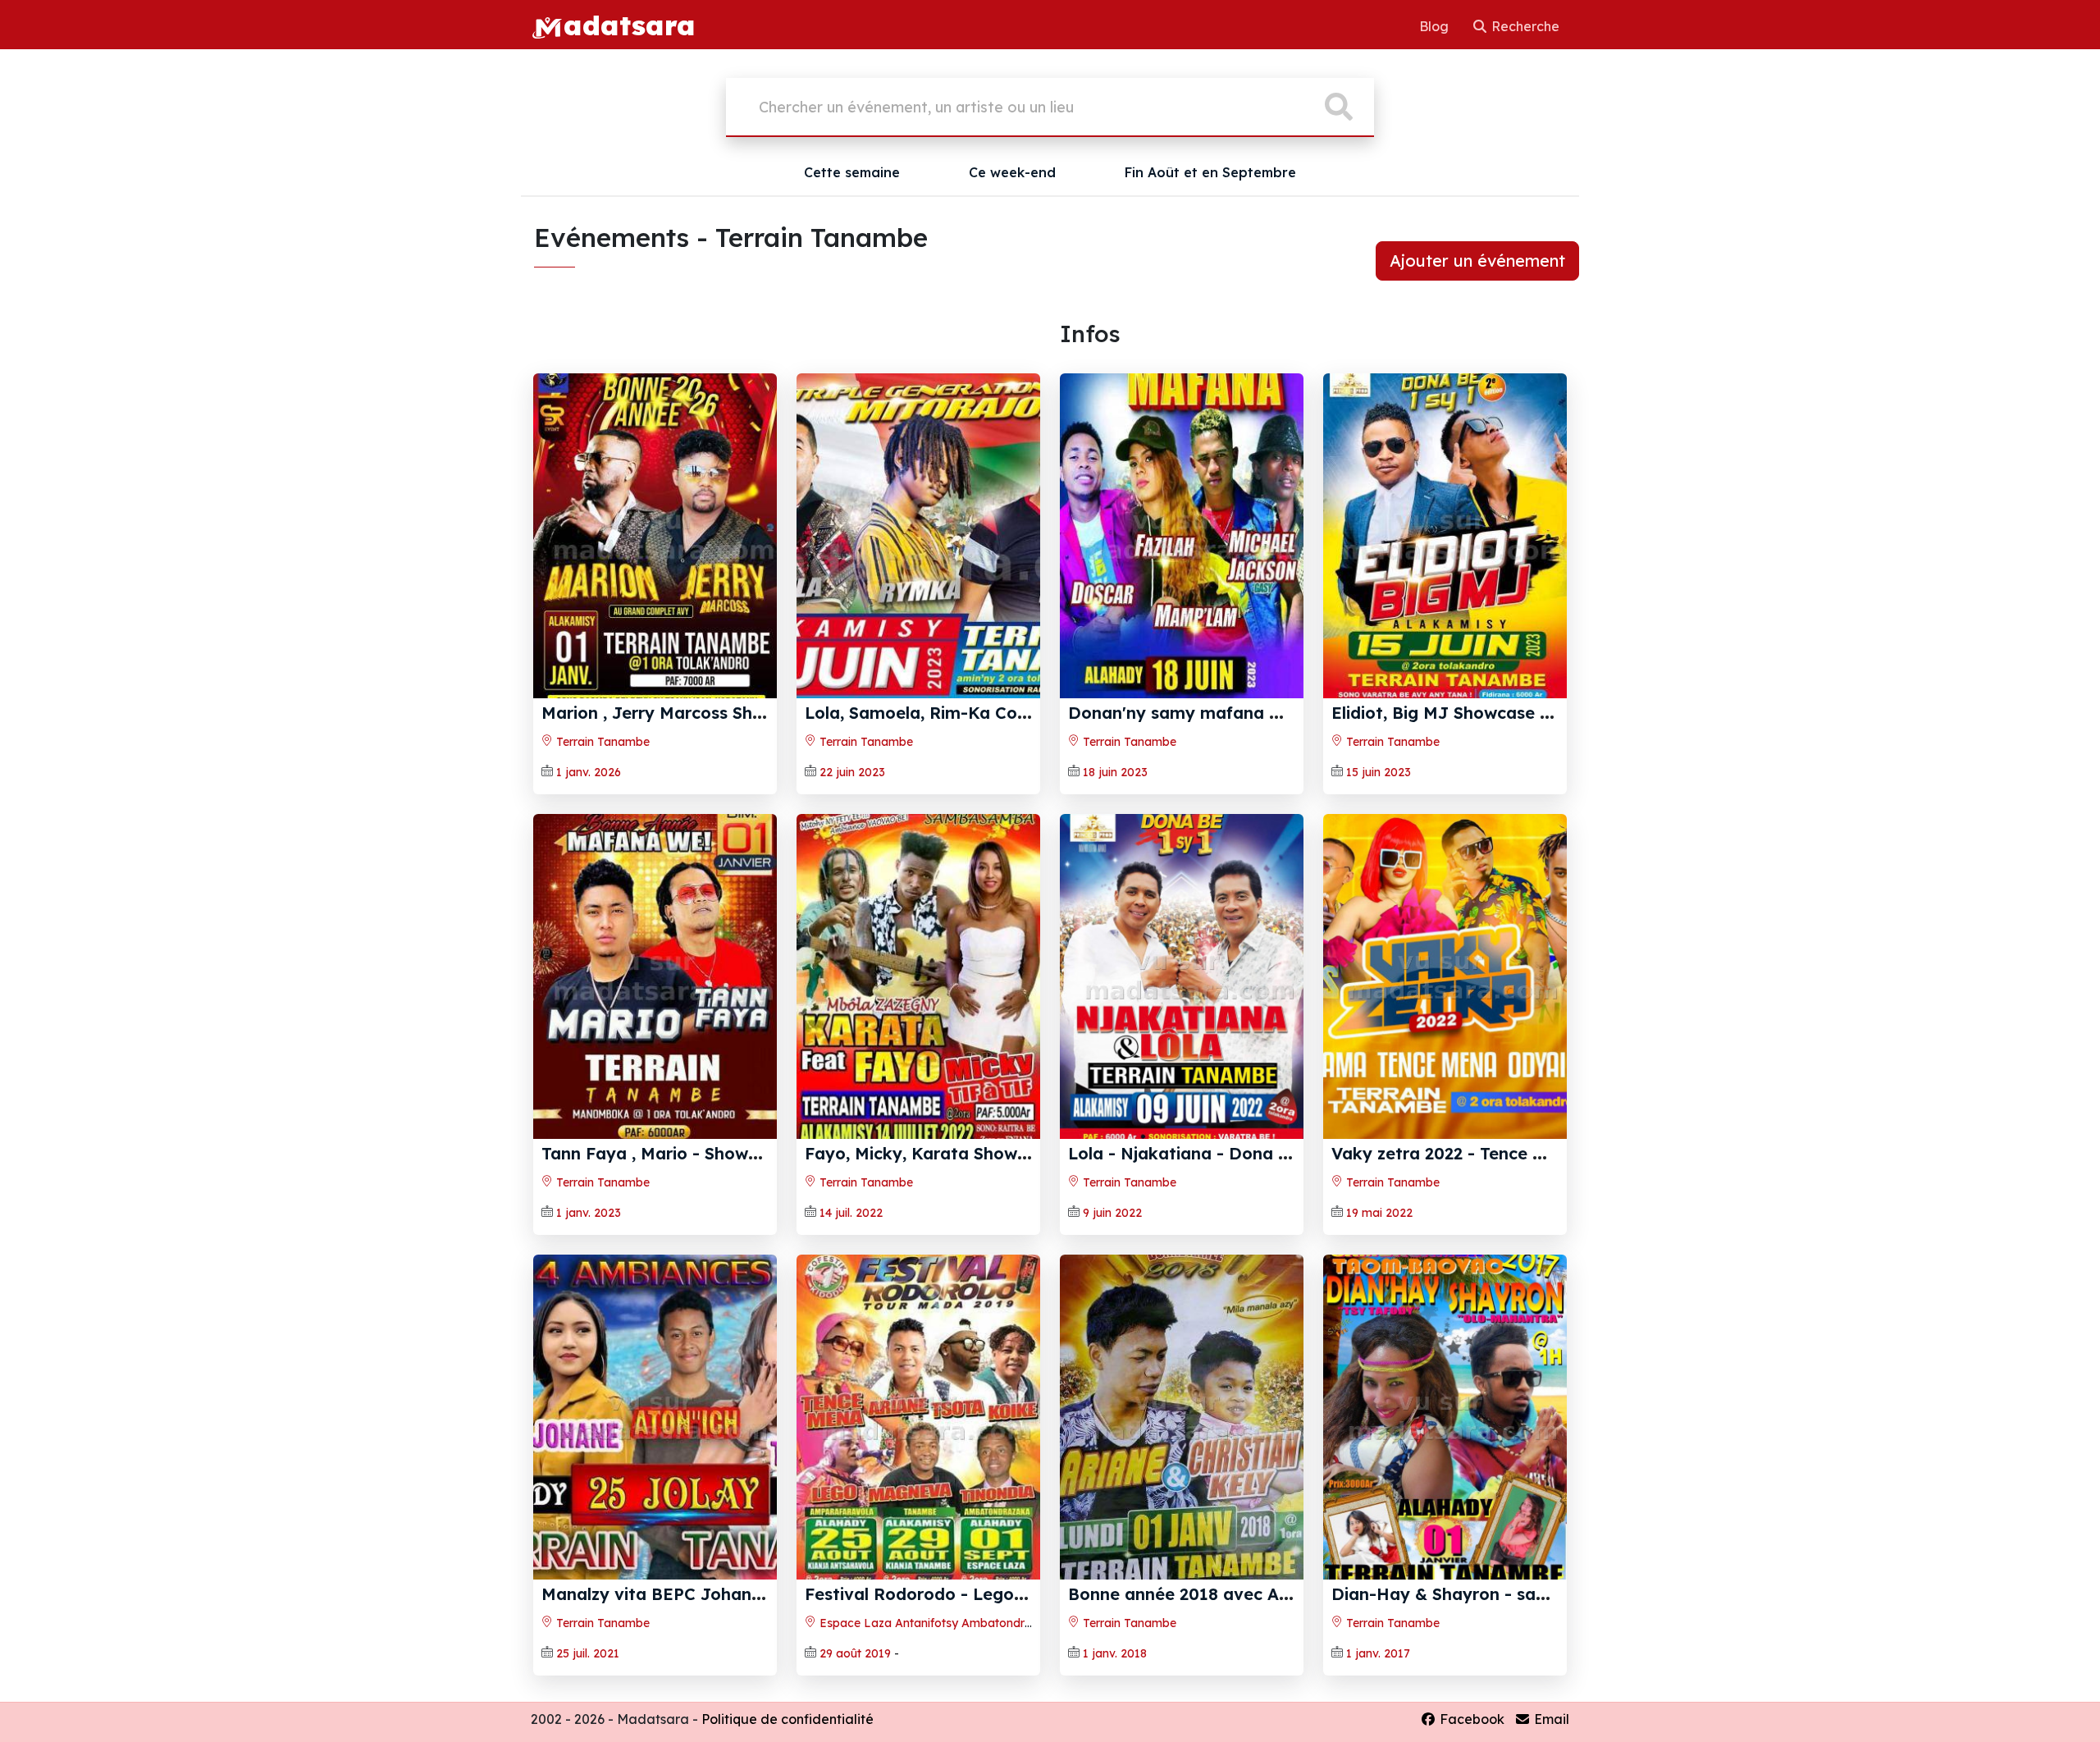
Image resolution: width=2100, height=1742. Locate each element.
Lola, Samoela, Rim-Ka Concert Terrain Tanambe (1004, 713)
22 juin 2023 (852, 772)
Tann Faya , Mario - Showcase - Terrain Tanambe (741, 1153)
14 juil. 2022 (851, 1213)
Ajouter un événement (1477, 261)
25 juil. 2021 (588, 1653)
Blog (1436, 26)
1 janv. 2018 (1115, 1653)
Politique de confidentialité (787, 1719)
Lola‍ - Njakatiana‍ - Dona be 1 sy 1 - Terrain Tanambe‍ (1286, 1153)
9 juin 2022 (1112, 1213)
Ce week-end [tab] (1012, 172)
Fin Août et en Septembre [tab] (1210, 172)
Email (1550, 1719)
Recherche (1524, 26)
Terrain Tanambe (601, 742)
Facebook (1470, 1719)
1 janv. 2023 (589, 1213)
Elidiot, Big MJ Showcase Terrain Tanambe (1504, 713)
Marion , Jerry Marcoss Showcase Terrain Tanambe (749, 713)
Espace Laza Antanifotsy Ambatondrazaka (938, 1623)
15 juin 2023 (1379, 772)
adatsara (629, 25)
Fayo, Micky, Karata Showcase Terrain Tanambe (1001, 1153)
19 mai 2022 (1379, 1213)
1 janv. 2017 (1378, 1653)
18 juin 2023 (1115, 772)
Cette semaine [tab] (852, 172)
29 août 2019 (855, 1653)
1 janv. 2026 (589, 772)
